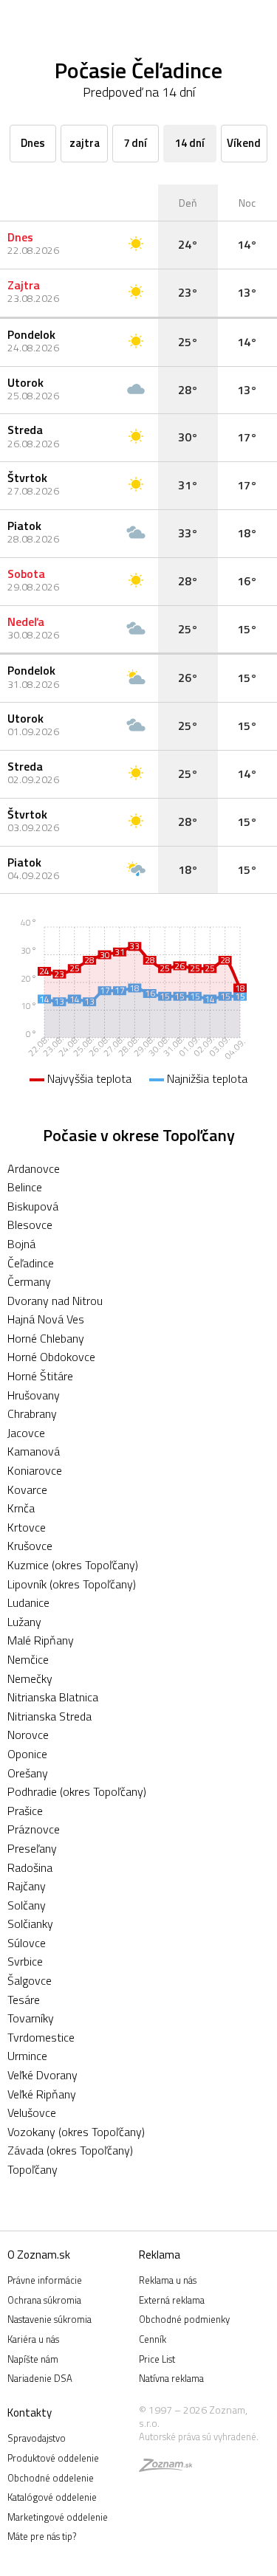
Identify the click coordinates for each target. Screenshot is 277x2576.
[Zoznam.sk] (165, 2467)
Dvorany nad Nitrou (55, 1301)
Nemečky (30, 1678)
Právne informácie (45, 2280)
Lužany (24, 1622)
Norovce (28, 1735)
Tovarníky (31, 2018)
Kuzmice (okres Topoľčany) (73, 1565)
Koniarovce (35, 1470)
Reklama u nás (168, 2280)
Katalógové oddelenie (52, 2497)
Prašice (25, 1811)
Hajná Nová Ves (46, 1319)
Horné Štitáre (40, 1376)
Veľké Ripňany (42, 2094)
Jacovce (26, 1433)
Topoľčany (33, 2169)
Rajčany (27, 1886)
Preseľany (32, 1848)
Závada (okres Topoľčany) (70, 2150)
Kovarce (27, 1490)
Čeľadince (31, 1263)
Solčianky (30, 1924)
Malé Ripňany (41, 1640)
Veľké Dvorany (42, 2075)
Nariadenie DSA (40, 2378)
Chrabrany (32, 1413)
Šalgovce (30, 1980)
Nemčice (28, 1659)
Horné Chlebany (46, 1338)
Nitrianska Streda (49, 1716)
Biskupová (33, 1206)
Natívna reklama (171, 2378)
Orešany (28, 1773)
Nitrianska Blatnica (53, 1697)
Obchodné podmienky (184, 2319)
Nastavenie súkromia (49, 2319)
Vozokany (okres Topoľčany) (76, 2132)
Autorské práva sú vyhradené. (199, 2436)
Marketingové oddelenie (58, 2517)
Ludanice (28, 1602)
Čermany (29, 1281)
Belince (25, 1187)
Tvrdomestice (41, 2037)
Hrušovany (34, 1395)
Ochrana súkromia (44, 2300)
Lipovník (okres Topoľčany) (72, 1584)
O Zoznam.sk (39, 2255)
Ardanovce (34, 1168)
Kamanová (34, 1451)
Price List (157, 2359)
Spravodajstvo (37, 2438)
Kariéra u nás (33, 2339)
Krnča (21, 1508)
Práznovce (34, 1829)
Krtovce (27, 1527)
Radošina (30, 1867)
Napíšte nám (33, 2359)
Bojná (21, 1244)
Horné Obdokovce (51, 1357)
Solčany (27, 1905)
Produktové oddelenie (53, 2458)
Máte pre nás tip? (42, 2536)
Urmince (27, 2056)
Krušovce (30, 1546)
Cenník (153, 2339)
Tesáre (24, 2000)
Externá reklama (172, 2300)
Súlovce (27, 1943)
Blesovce (30, 1225)
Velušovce (32, 2112)
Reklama (160, 2255)
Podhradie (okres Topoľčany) (77, 1791)
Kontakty (30, 2413)
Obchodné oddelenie (51, 2478)
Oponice (27, 1754)
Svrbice (25, 1961)
